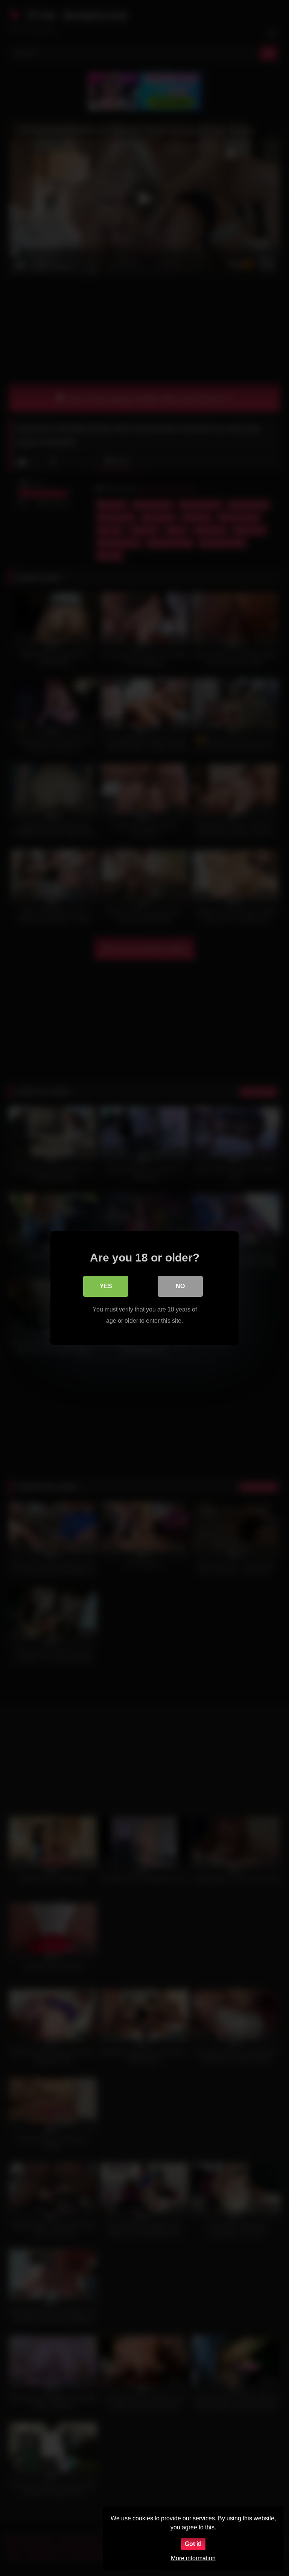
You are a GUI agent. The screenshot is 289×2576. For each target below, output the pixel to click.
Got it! (193, 2544)
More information (193, 2558)
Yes (106, 1286)
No (180, 1286)
